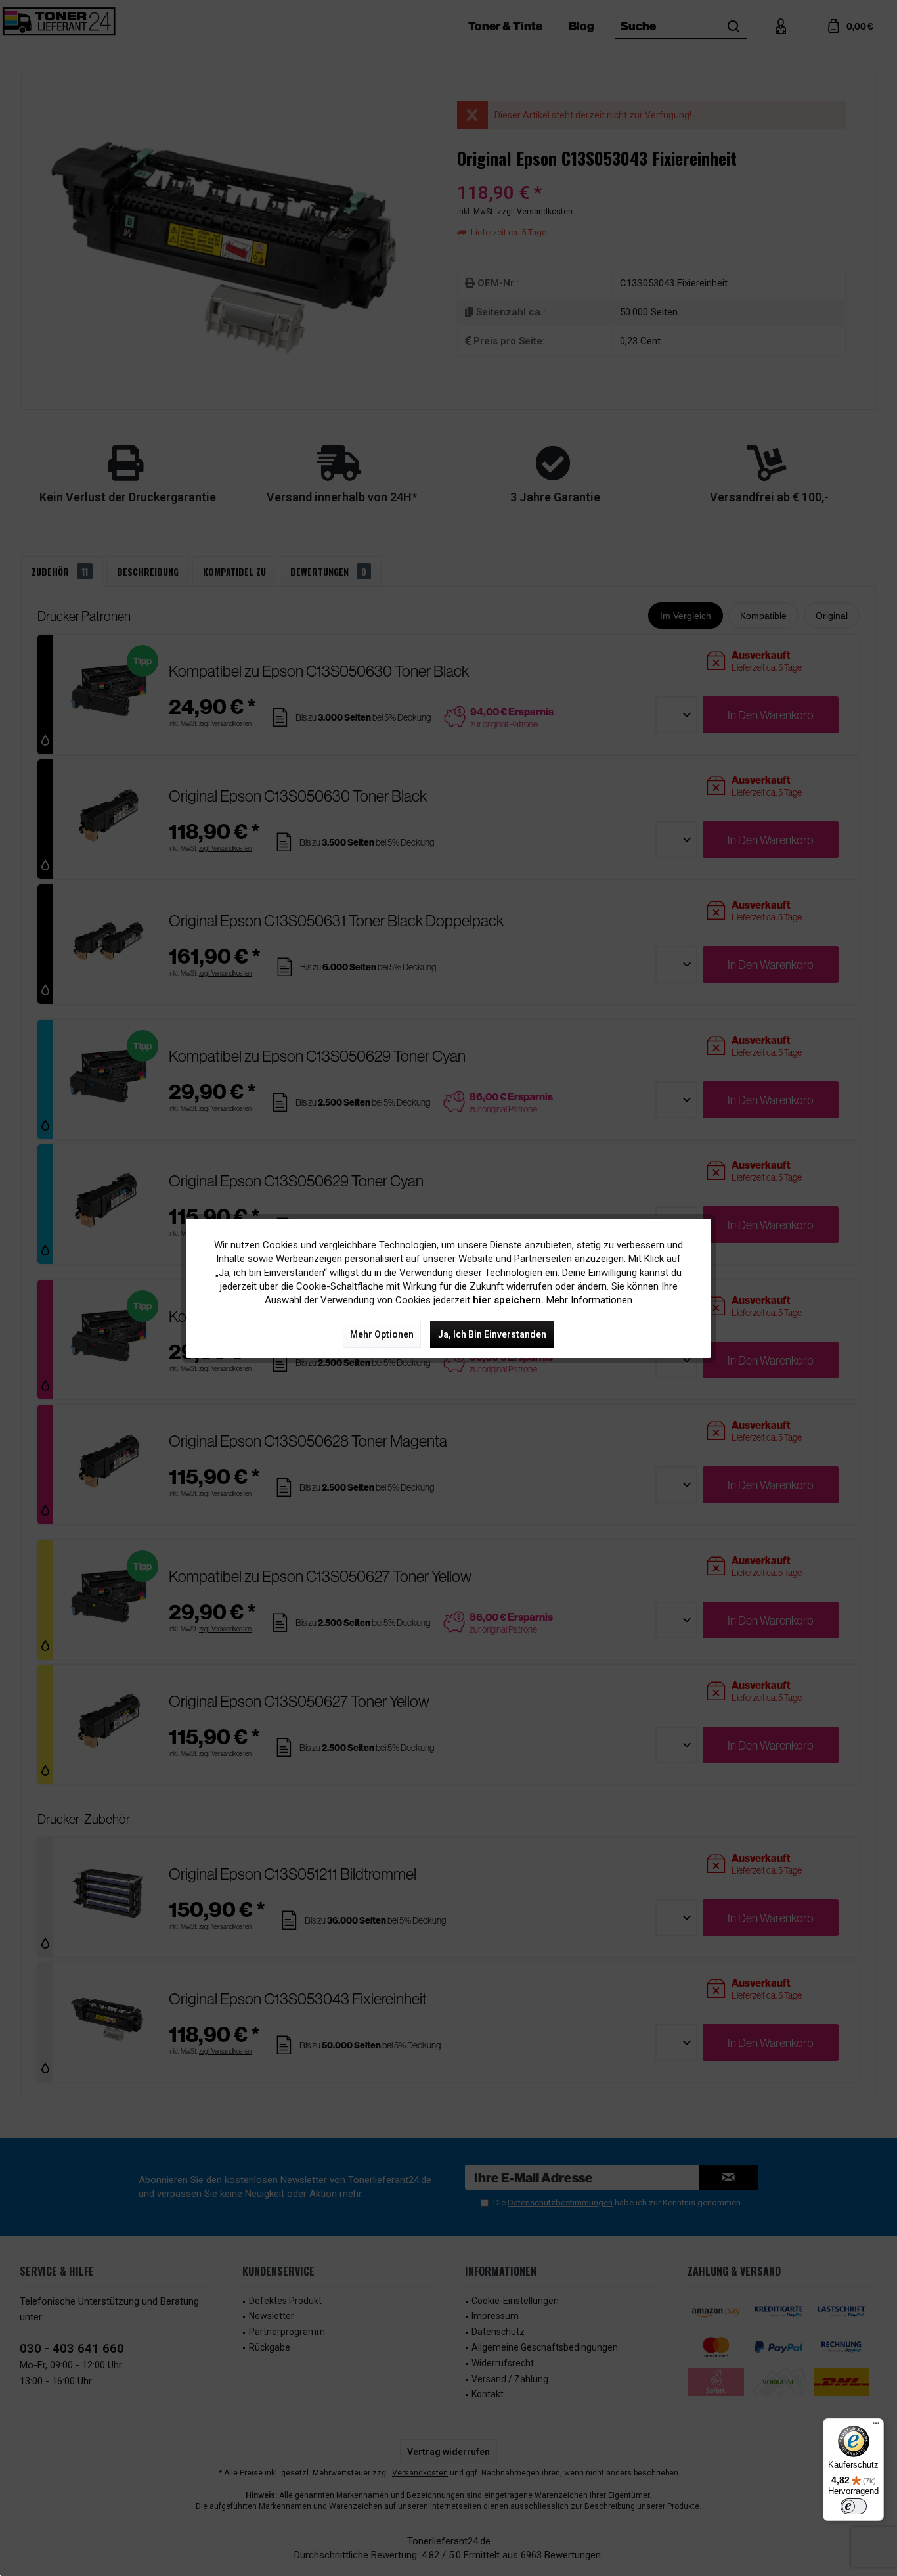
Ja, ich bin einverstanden (492, 1334)
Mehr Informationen (589, 1300)
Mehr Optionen (382, 1334)
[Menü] (876, 2426)
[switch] (854, 2506)
